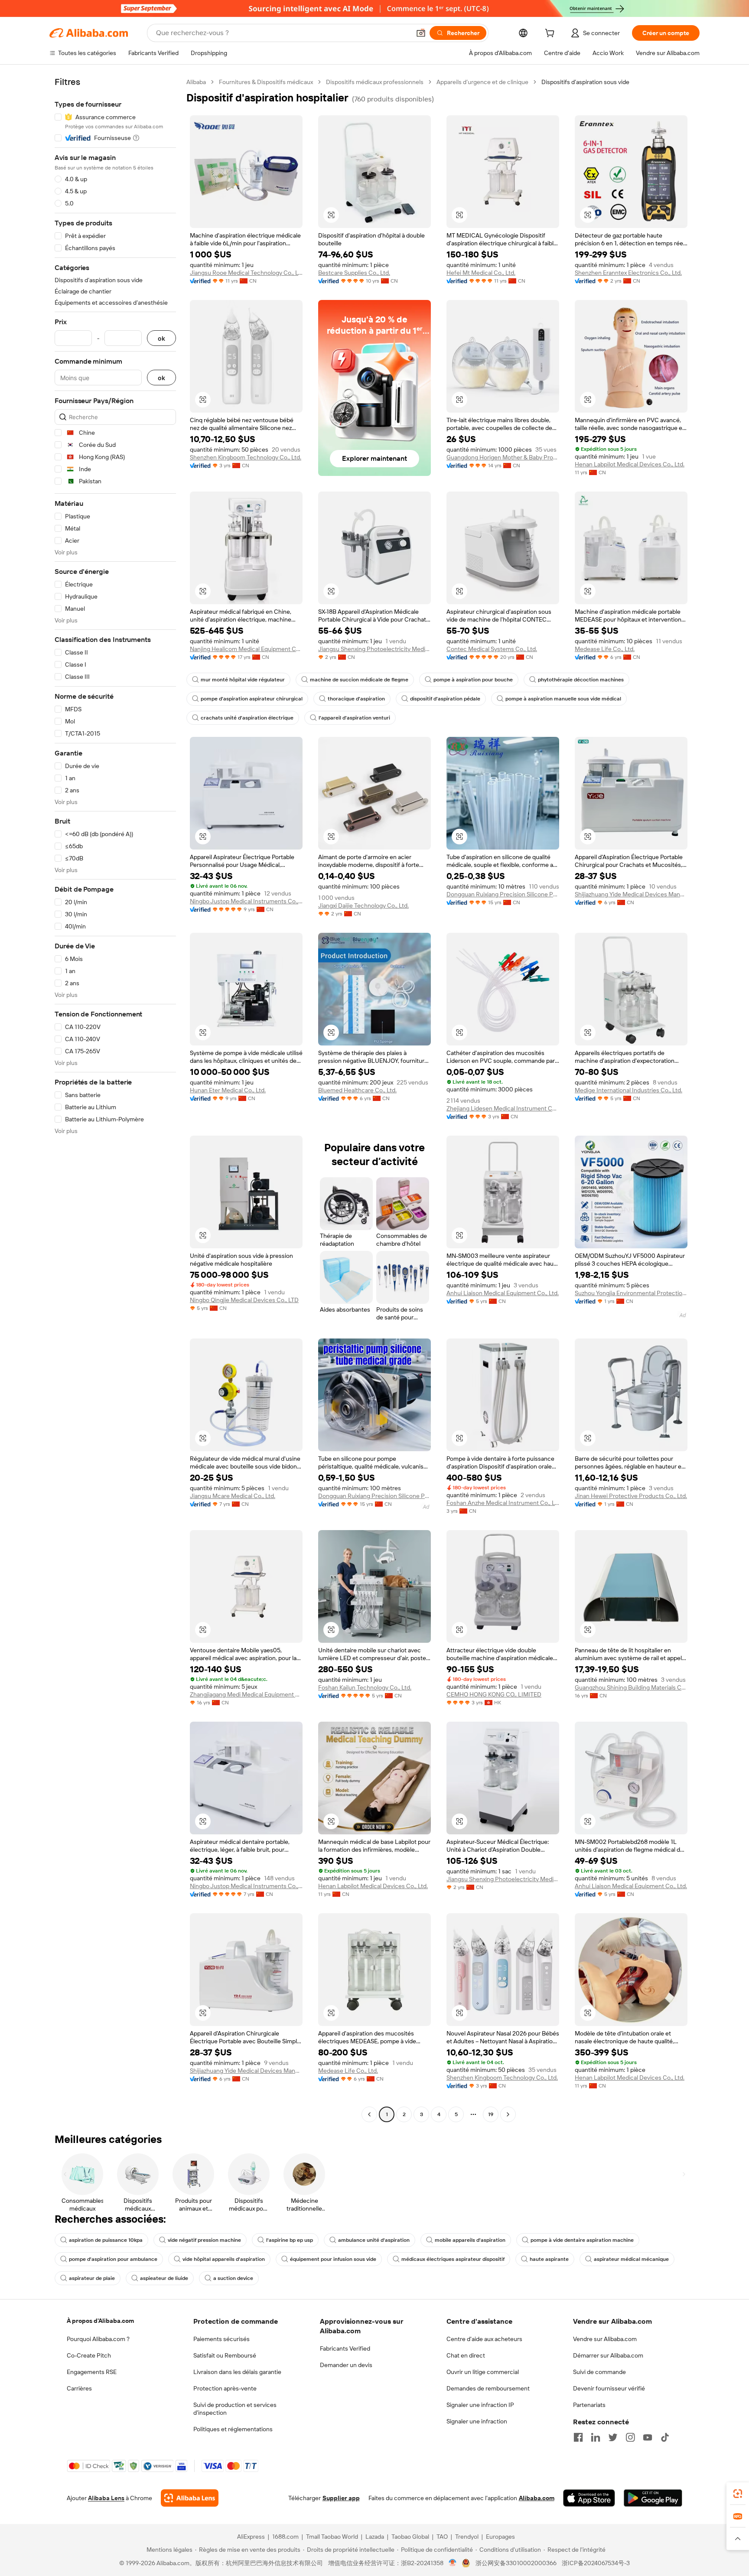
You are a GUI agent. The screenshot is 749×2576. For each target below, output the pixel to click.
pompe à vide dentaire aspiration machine (582, 2240)
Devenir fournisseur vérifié (609, 2388)
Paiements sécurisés (221, 2339)
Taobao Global (410, 2537)
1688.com (285, 2537)
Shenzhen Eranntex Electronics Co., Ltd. (628, 273)
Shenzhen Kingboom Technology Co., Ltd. (246, 457)
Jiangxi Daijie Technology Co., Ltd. (363, 905)
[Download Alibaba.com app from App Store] (589, 2498)
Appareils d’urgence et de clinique (482, 82)
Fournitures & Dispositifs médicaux (266, 82)
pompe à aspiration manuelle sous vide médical (563, 699)
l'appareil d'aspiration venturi (354, 718)
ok (161, 338)
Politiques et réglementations (233, 2429)
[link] (738, 2494)
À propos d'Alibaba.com (100, 2321)
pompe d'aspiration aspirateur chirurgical (252, 699)
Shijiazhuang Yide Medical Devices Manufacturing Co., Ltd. (631, 894)
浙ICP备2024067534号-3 (596, 2563)
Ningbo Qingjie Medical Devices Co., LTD (244, 1300)
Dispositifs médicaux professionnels (375, 82)
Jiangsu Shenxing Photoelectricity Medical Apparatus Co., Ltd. (374, 649)
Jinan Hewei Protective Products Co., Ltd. (631, 1496)
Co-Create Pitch (89, 2355)
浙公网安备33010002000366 (516, 2563)
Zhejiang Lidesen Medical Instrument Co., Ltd (503, 1108)
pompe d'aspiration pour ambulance (113, 2259)
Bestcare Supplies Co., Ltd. (354, 273)
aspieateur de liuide (164, 2278)
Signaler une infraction (477, 2421)
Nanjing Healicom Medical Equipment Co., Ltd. (246, 649)
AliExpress (251, 2537)
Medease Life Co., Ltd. (605, 649)
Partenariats (589, 2405)
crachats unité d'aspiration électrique (247, 718)
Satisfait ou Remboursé (225, 2355)
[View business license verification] (453, 2563)
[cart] (551, 34)
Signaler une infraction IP (480, 2405)
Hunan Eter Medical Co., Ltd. (228, 1090)
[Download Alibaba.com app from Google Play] (653, 2498)
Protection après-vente (225, 2388)
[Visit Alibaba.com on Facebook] (578, 2437)
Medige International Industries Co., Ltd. (629, 1090)
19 (491, 2114)
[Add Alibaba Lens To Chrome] (190, 2498)
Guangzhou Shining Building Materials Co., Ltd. (631, 1687)
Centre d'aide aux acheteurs (484, 2339)
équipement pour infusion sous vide (333, 2259)
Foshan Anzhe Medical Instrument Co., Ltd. (503, 1503)
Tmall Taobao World (332, 2537)
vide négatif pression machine (204, 2240)
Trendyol (467, 2537)
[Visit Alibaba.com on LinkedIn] (596, 2437)
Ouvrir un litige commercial (483, 2372)
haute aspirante (549, 2259)
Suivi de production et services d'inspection (235, 2409)
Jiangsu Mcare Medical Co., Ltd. (233, 1496)
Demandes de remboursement (488, 2388)
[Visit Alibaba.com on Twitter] (613, 2437)
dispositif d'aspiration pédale (445, 699)
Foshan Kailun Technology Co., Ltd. (365, 1687)
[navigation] (115, 1099)
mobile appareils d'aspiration (470, 2240)
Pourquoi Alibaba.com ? (98, 2339)
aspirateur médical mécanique (631, 2259)
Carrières (79, 2388)
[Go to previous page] (369, 2114)
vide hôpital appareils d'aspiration (224, 2259)
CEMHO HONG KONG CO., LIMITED (494, 1694)
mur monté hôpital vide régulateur (243, 680)
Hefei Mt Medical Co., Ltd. (481, 273)
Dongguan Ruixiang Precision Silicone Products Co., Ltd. (503, 894)
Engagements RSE (92, 2372)
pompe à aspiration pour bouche (473, 680)
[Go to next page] (508, 2114)
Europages (500, 2537)
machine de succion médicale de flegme (359, 680)
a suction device (233, 2278)
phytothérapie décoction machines (581, 680)
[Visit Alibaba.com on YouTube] (648, 2437)
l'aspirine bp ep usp (290, 2240)
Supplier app (341, 2498)
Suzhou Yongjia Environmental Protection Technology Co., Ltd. (631, 1293)
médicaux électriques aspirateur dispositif (453, 2259)
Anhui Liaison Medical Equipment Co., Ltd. (503, 1293)
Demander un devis (346, 2365)
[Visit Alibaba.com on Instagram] (630, 2437)
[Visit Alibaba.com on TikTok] (665, 2437)
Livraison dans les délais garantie (237, 2372)
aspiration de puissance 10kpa (106, 2240)
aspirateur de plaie (92, 2278)
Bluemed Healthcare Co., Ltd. (357, 1090)
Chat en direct (466, 2355)
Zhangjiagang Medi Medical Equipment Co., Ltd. (246, 1694)
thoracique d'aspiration (356, 699)
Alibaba (196, 82)
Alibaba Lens (106, 2498)
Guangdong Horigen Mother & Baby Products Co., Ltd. (503, 457)
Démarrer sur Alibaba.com (608, 2355)
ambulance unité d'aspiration (374, 2240)
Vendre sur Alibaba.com (605, 2339)
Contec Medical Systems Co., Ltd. (492, 649)
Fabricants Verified (345, 2348)
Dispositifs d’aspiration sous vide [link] (585, 82)
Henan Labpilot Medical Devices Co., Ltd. (630, 464)
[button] (421, 33)
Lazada (375, 2537)
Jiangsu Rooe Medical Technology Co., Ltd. (246, 273)
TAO (442, 2537)
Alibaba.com (537, 2498)
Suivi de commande (599, 2372)
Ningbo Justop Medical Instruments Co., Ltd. (246, 901)
